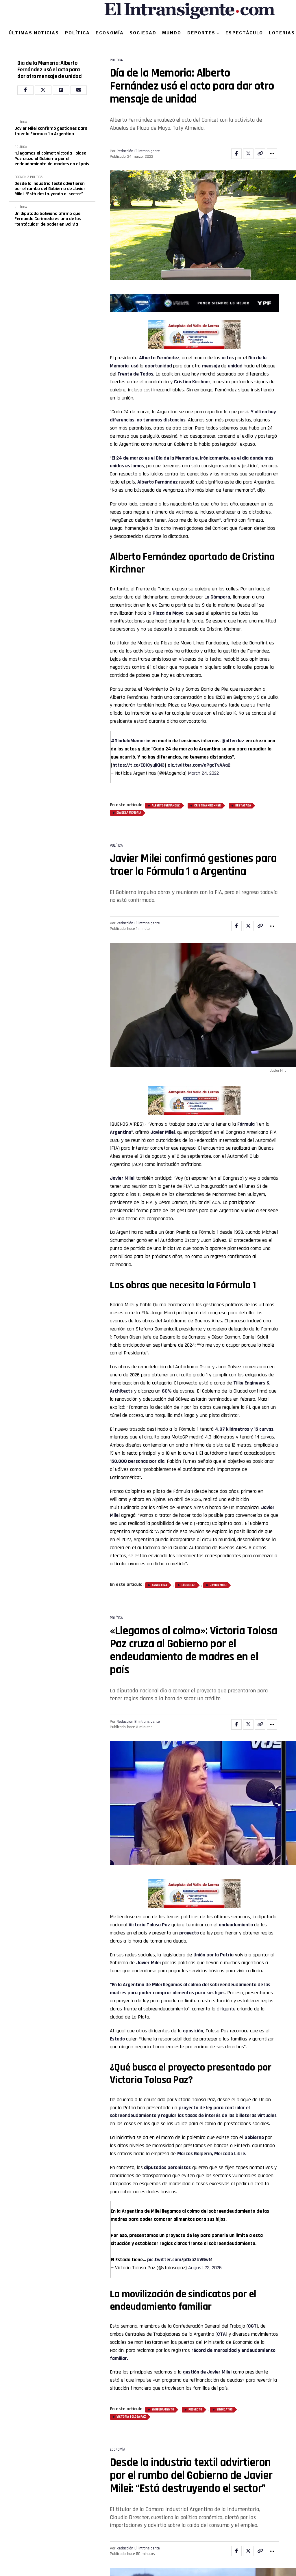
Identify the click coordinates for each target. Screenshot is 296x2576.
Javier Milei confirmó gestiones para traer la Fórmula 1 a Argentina (51, 131)
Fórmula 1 (247, 1124)
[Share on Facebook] (236, 154)
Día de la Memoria (129, 813)
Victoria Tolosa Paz (131, 2417)
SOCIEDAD (143, 33)
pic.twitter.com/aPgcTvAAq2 (199, 765)
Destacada (243, 806)
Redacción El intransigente (138, 151)
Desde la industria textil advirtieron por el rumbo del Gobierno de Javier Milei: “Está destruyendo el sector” (50, 189)
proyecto (195, 2410)
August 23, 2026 (205, 2268)
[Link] (260, 154)
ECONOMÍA (110, 33)
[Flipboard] (61, 90)
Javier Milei (163, 1132)
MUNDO (172, 33)
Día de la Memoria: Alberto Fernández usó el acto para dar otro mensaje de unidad (50, 70)
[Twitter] (43, 90)
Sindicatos (225, 2410)
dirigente (227, 2009)
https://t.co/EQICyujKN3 (138, 765)
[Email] (79, 90)
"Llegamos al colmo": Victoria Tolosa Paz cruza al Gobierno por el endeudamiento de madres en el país (52, 159)
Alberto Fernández (159, 358)
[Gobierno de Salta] (194, 347)
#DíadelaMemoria (130, 741)
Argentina (121, 1132)
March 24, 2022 (203, 773)
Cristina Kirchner (208, 806)
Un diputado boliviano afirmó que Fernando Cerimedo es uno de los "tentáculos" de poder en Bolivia (48, 219)
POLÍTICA (78, 33)
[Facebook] (25, 90)
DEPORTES (201, 33)
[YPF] (194, 304)
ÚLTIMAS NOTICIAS (34, 33)
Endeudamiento (163, 2410)
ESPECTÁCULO (244, 33)
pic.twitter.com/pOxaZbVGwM (180, 2260)
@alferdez (233, 741)
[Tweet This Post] (248, 154)
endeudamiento (236, 1925)
